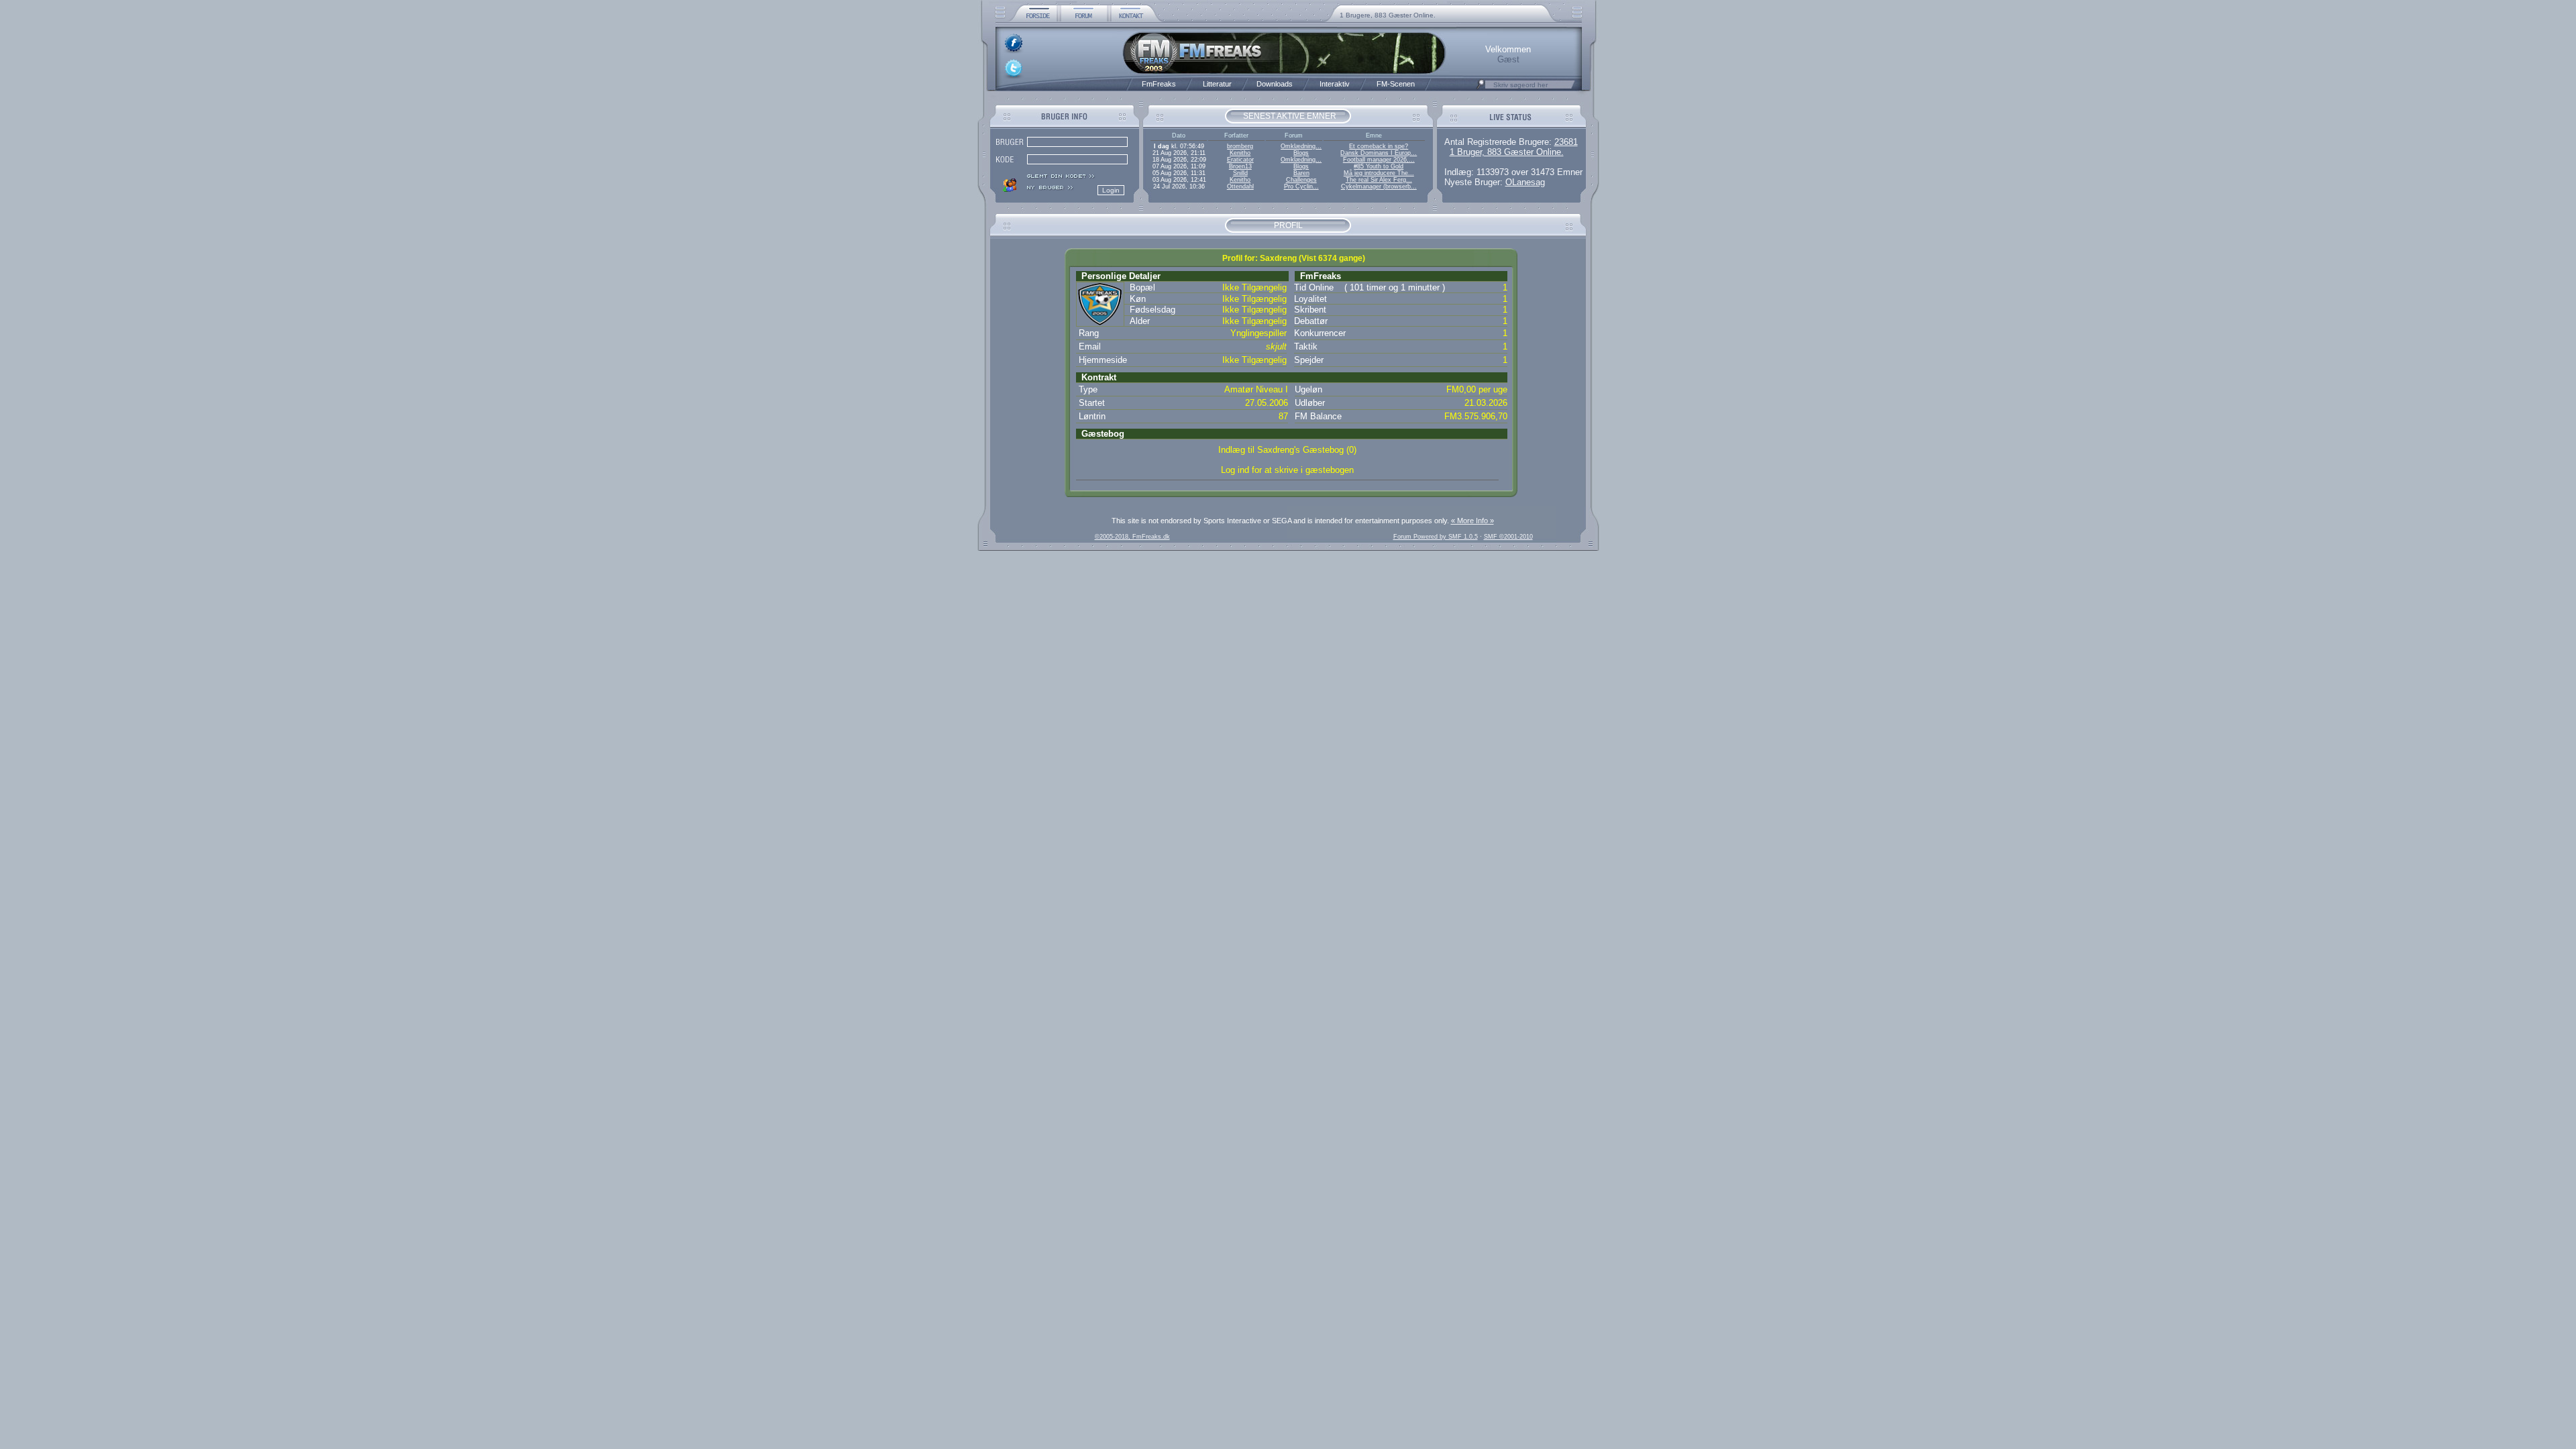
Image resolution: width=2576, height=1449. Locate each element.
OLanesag (1525, 182)
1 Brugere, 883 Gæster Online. (1388, 15)
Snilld (1240, 173)
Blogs (1301, 153)
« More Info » (1472, 521)
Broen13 (1240, 166)
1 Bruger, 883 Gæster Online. (1507, 152)
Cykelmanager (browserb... (1379, 186)
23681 (1566, 142)
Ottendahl (1240, 186)
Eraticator (1240, 160)
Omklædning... (1301, 146)
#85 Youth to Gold (1379, 166)
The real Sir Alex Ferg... (1379, 180)
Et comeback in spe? (1379, 146)
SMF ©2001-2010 (1508, 537)
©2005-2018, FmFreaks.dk (1132, 537)
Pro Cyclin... (1301, 186)
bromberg (1240, 146)
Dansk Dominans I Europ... (1379, 153)
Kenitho (1240, 153)
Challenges (1301, 180)
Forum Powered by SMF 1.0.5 (1436, 537)
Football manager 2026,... (1379, 160)
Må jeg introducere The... (1379, 173)
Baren (1301, 173)
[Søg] (1481, 88)
